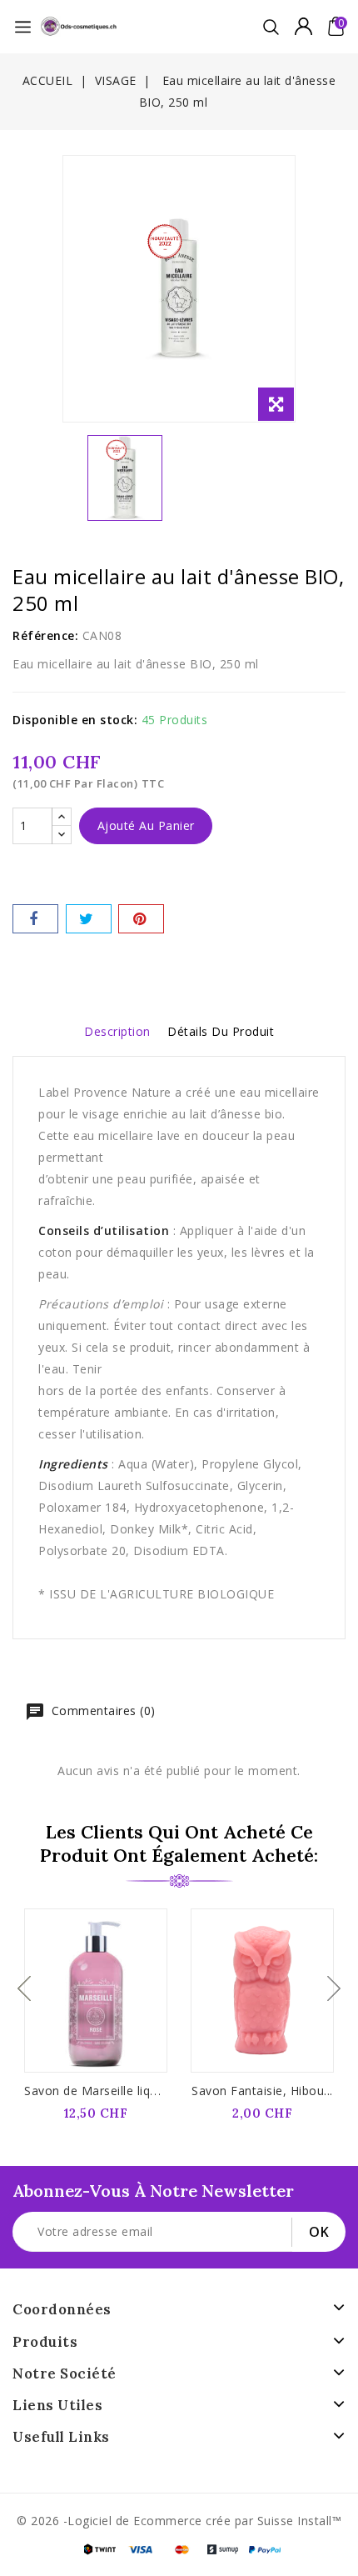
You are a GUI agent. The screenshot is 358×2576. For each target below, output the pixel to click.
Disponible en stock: (75, 720)
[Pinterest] (141, 919)
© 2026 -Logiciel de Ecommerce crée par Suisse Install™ (179, 2521)
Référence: (45, 635)
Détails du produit (221, 1031)
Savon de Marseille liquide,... (105, 2091)
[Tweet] (89, 919)
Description (117, 1031)
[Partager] (35, 919)
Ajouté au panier (146, 825)
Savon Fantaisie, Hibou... (262, 2091)
